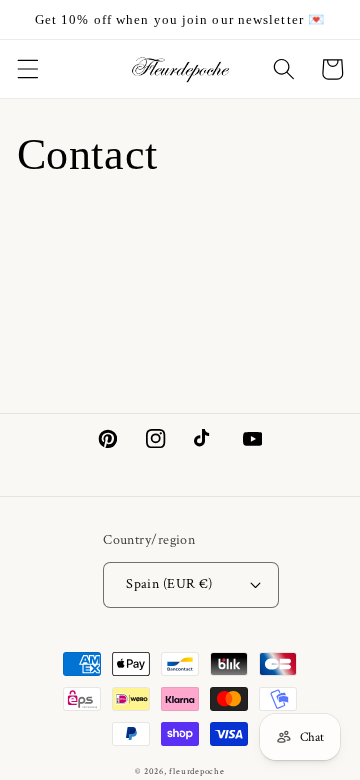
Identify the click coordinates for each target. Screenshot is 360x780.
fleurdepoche (196, 771)
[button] (27, 69)
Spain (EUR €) (169, 583)
